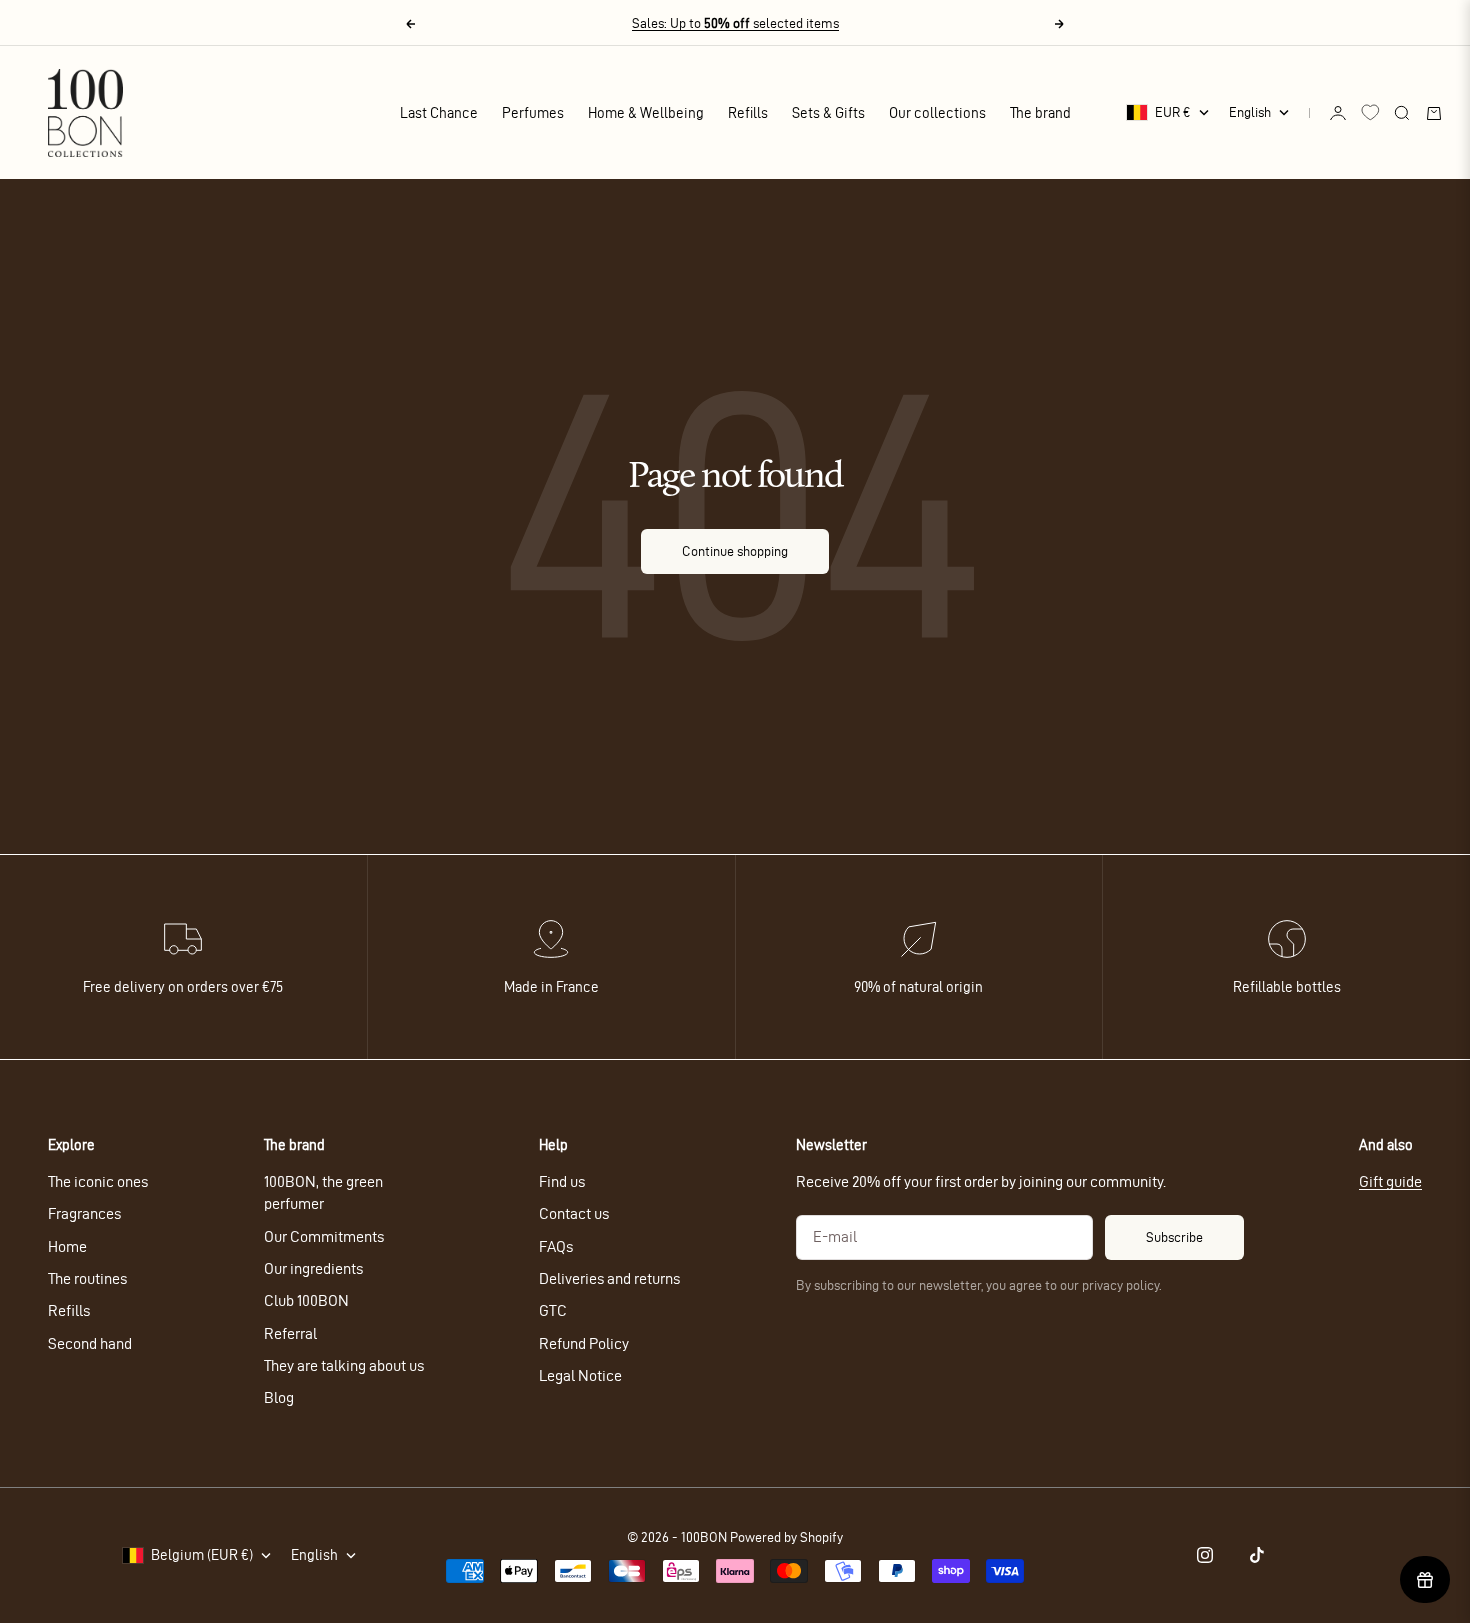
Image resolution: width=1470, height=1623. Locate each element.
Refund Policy (584, 1343)
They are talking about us (344, 1365)
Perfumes (533, 113)
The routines (87, 1278)
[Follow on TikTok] (1257, 1555)
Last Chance (439, 113)
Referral (290, 1333)
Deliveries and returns (609, 1278)
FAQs (556, 1246)
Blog (279, 1397)
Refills (748, 113)
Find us (562, 1181)
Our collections (937, 113)
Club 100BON (306, 1300)
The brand (1040, 113)
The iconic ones (98, 1181)
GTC (553, 1310)
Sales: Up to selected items (735, 23)
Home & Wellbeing (646, 113)
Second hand (90, 1343)
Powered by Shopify (786, 1537)
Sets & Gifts (828, 113)
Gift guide (1390, 1181)
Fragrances (84, 1213)
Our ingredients (313, 1268)
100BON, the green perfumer (323, 1192)
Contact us (574, 1213)
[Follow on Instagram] (1205, 1555)
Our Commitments (324, 1236)
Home (67, 1246)
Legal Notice (580, 1375)
